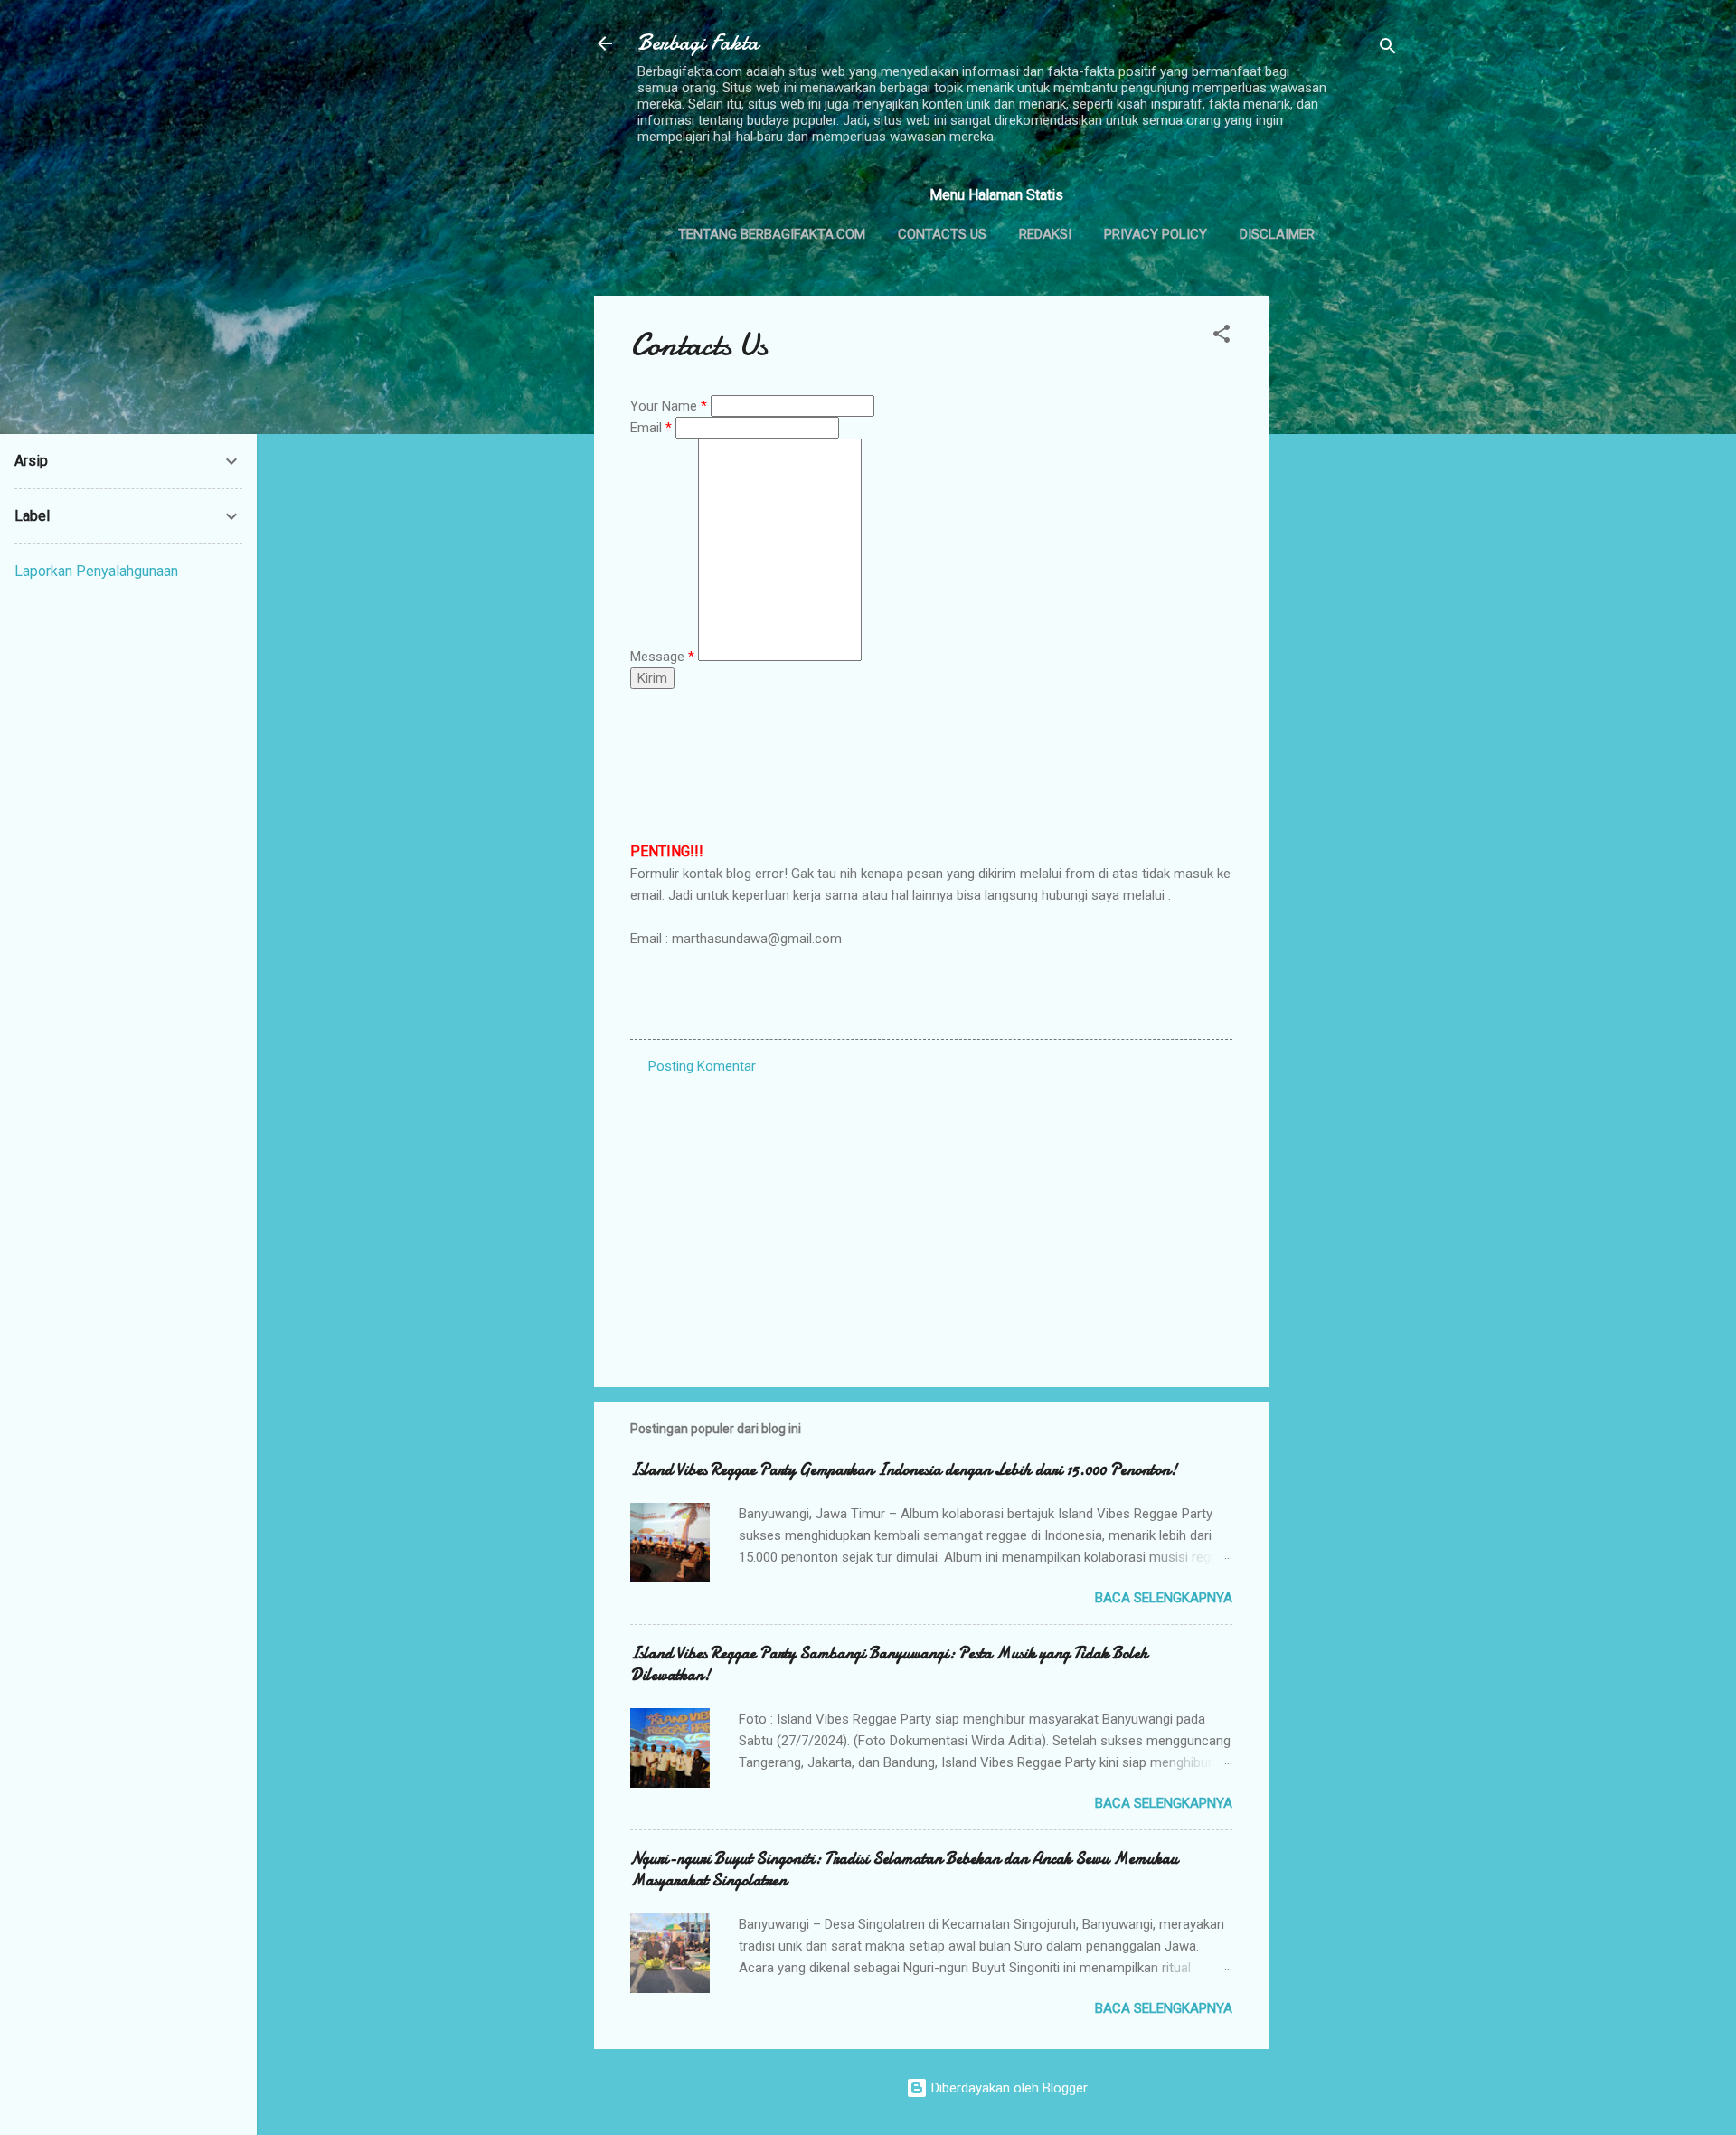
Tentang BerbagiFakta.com (772, 234)
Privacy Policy (1156, 234)
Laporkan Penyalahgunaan (96, 571)
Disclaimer (1277, 234)
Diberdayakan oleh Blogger (1008, 2088)
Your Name (669, 406)
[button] (1222, 337)
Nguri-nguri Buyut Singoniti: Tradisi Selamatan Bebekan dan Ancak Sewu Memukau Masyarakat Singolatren (904, 1870)
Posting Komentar (702, 1066)
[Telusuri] (1388, 49)
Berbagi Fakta (698, 43)
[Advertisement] (1341, 567)
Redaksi (1045, 234)
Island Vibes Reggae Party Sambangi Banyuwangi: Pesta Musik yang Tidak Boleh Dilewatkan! (889, 1664)
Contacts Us (942, 234)
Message (662, 657)
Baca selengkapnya (1164, 1598)
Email (651, 428)
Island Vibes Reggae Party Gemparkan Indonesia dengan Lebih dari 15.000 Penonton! (904, 1470)
